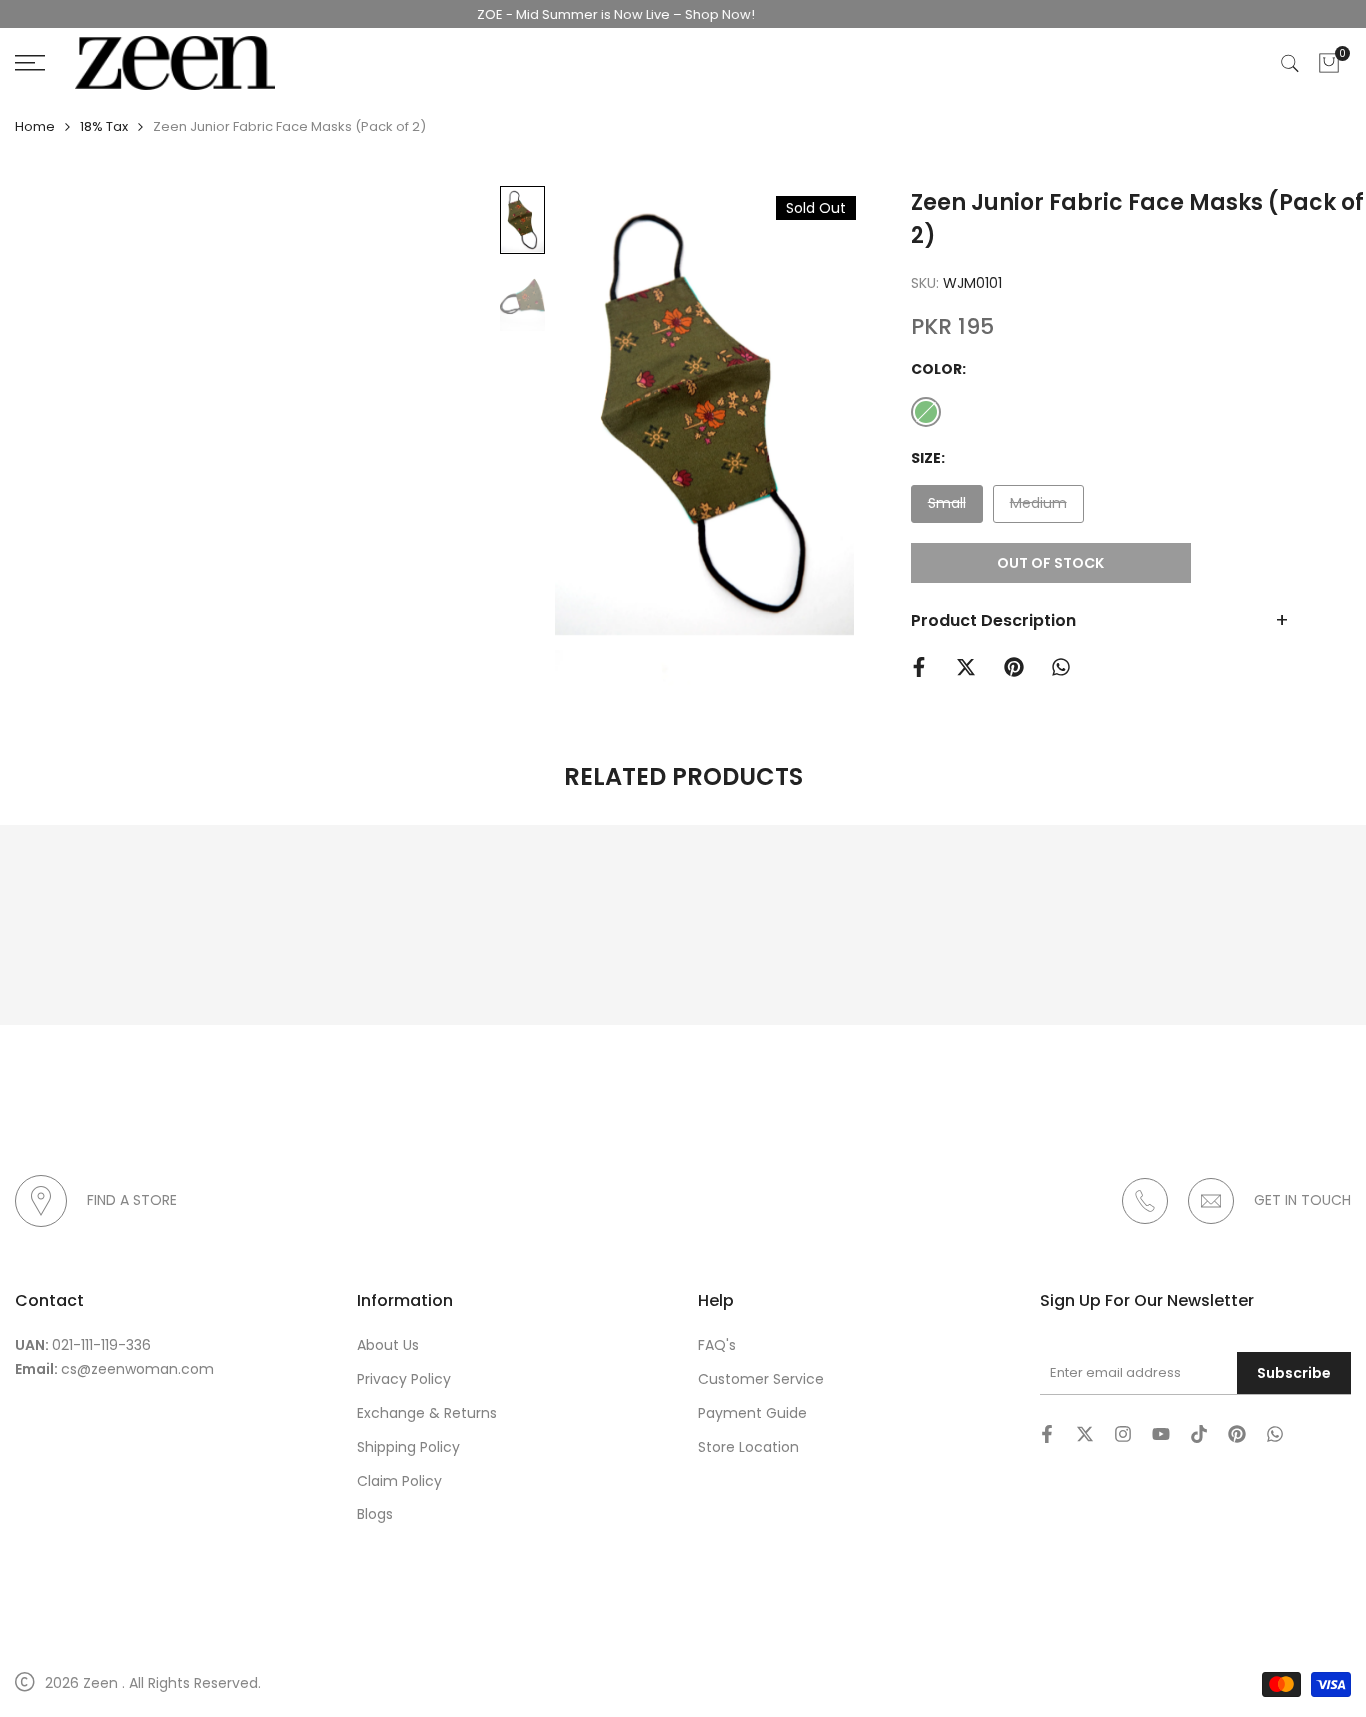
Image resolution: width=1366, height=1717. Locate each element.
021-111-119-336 (101, 1345)
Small (952, 507)
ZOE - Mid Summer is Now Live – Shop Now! (595, 14)
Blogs (375, 1514)
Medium (1038, 507)
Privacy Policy (404, 1379)
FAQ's (717, 1345)
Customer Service (761, 1379)
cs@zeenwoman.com (137, 1369)
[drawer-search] (1290, 63)
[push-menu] (30, 63)
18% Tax (104, 126)
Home (35, 126)
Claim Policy (399, 1481)
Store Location (748, 1447)
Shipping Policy (408, 1447)
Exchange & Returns (427, 1413)
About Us (388, 1345)
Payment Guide (752, 1413)
